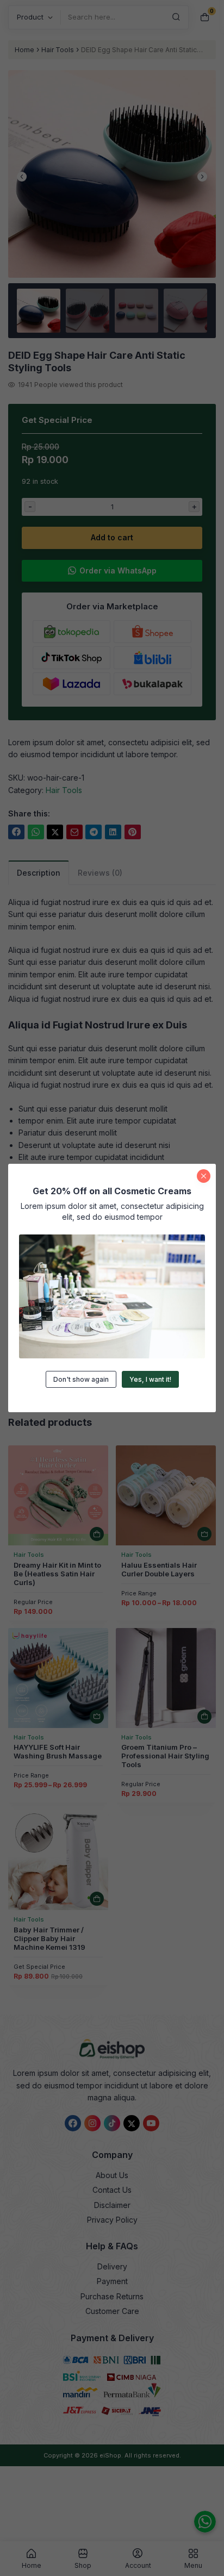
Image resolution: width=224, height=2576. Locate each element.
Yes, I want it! (150, 1379)
